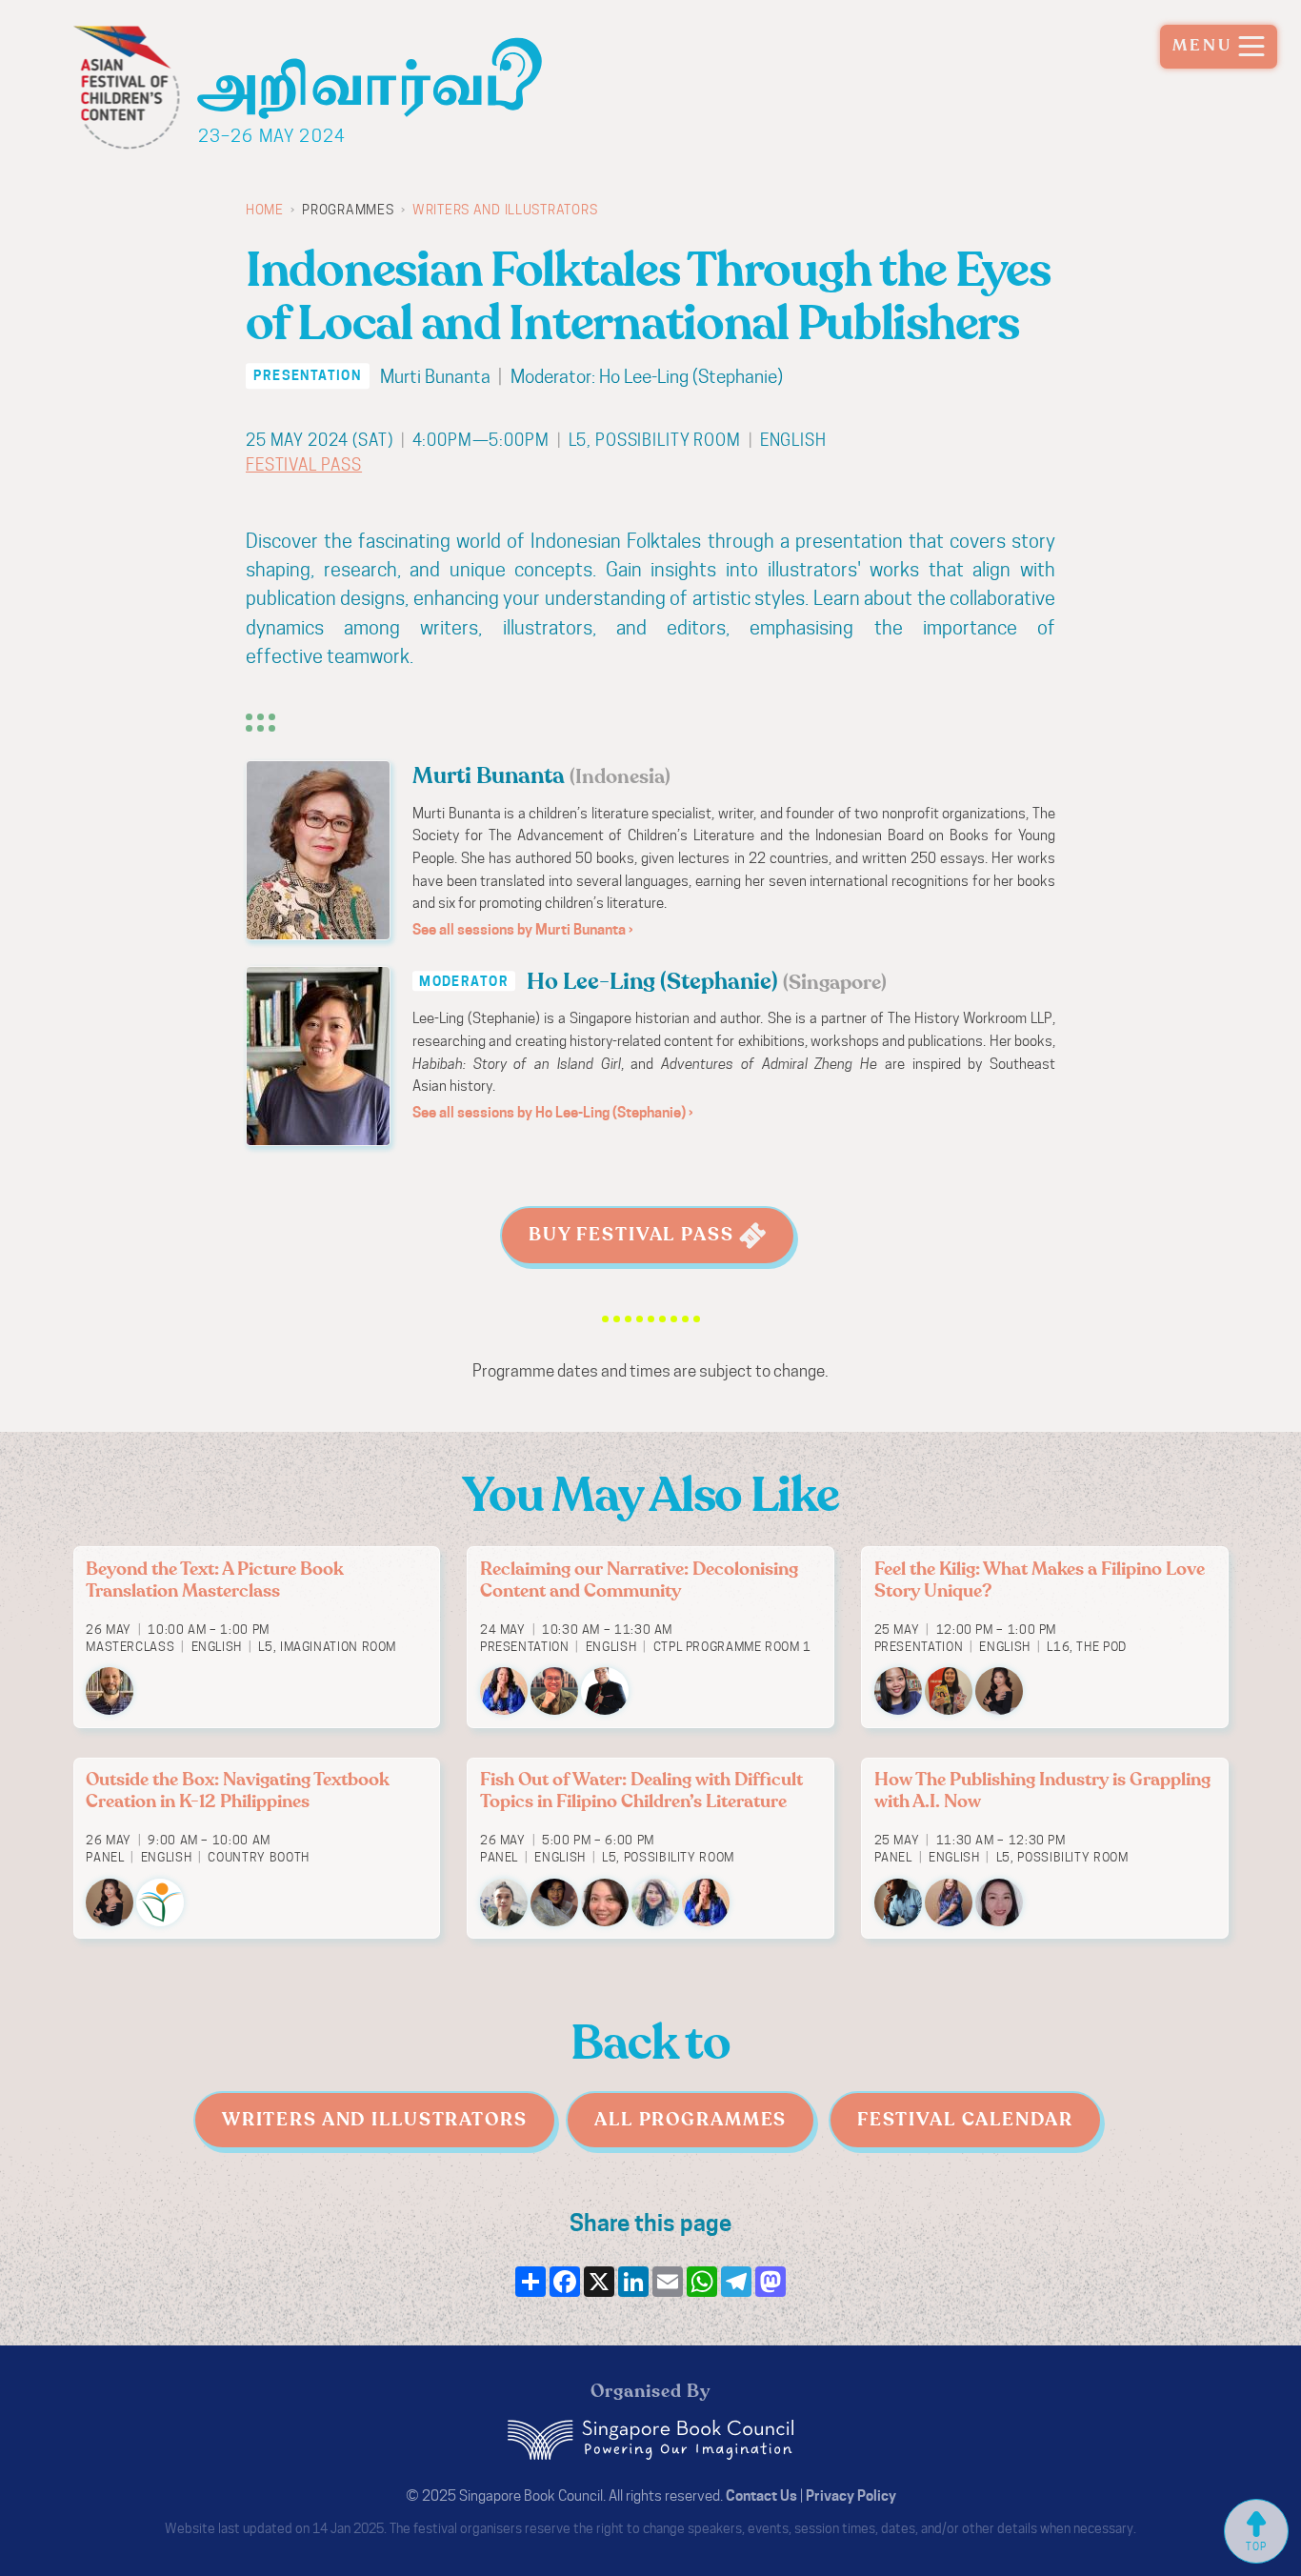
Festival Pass (304, 465)
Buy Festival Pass (634, 1235)
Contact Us (761, 2495)
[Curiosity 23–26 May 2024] (376, 70)
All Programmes (691, 2120)
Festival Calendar (965, 2120)
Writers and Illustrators (505, 209)
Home (265, 209)
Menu (1203, 46)
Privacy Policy (851, 2495)
